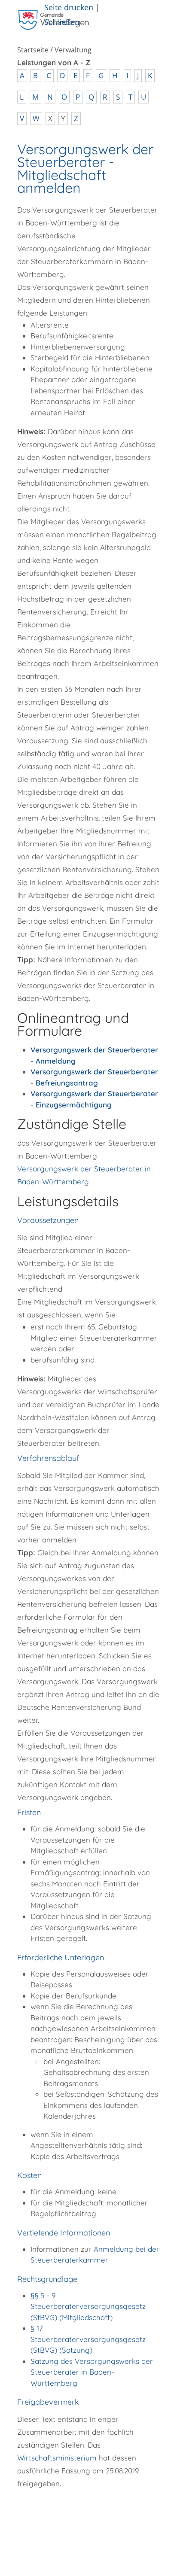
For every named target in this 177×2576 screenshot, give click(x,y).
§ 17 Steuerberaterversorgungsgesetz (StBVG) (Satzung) (88, 2339)
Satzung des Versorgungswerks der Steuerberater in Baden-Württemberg (92, 2372)
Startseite (33, 50)
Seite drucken (69, 7)
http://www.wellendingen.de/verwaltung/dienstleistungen (74, 2518)
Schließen (62, 22)
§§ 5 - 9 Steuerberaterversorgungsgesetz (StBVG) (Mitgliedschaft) (88, 2306)
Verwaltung (73, 50)
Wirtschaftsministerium (57, 2458)
